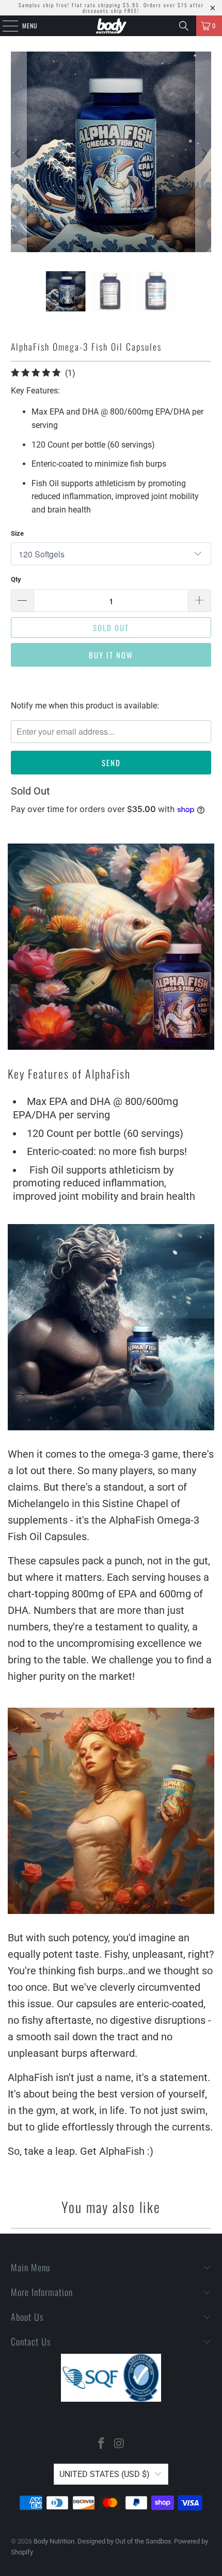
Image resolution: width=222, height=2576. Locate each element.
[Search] (184, 26)
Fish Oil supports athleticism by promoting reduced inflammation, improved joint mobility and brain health (104, 1183)
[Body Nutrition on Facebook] (102, 2444)
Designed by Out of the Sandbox (124, 2541)
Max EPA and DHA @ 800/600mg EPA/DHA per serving (96, 1108)
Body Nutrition (54, 2541)
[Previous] (19, 154)
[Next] (203, 154)
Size (17, 533)
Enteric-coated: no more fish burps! (107, 1151)
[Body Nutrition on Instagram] (120, 2444)
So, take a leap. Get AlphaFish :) (81, 2151)
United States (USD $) (105, 2474)
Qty (16, 579)
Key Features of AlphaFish (69, 1074)
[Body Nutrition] (111, 26)
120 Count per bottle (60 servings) (106, 1133)
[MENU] (5, 26)
